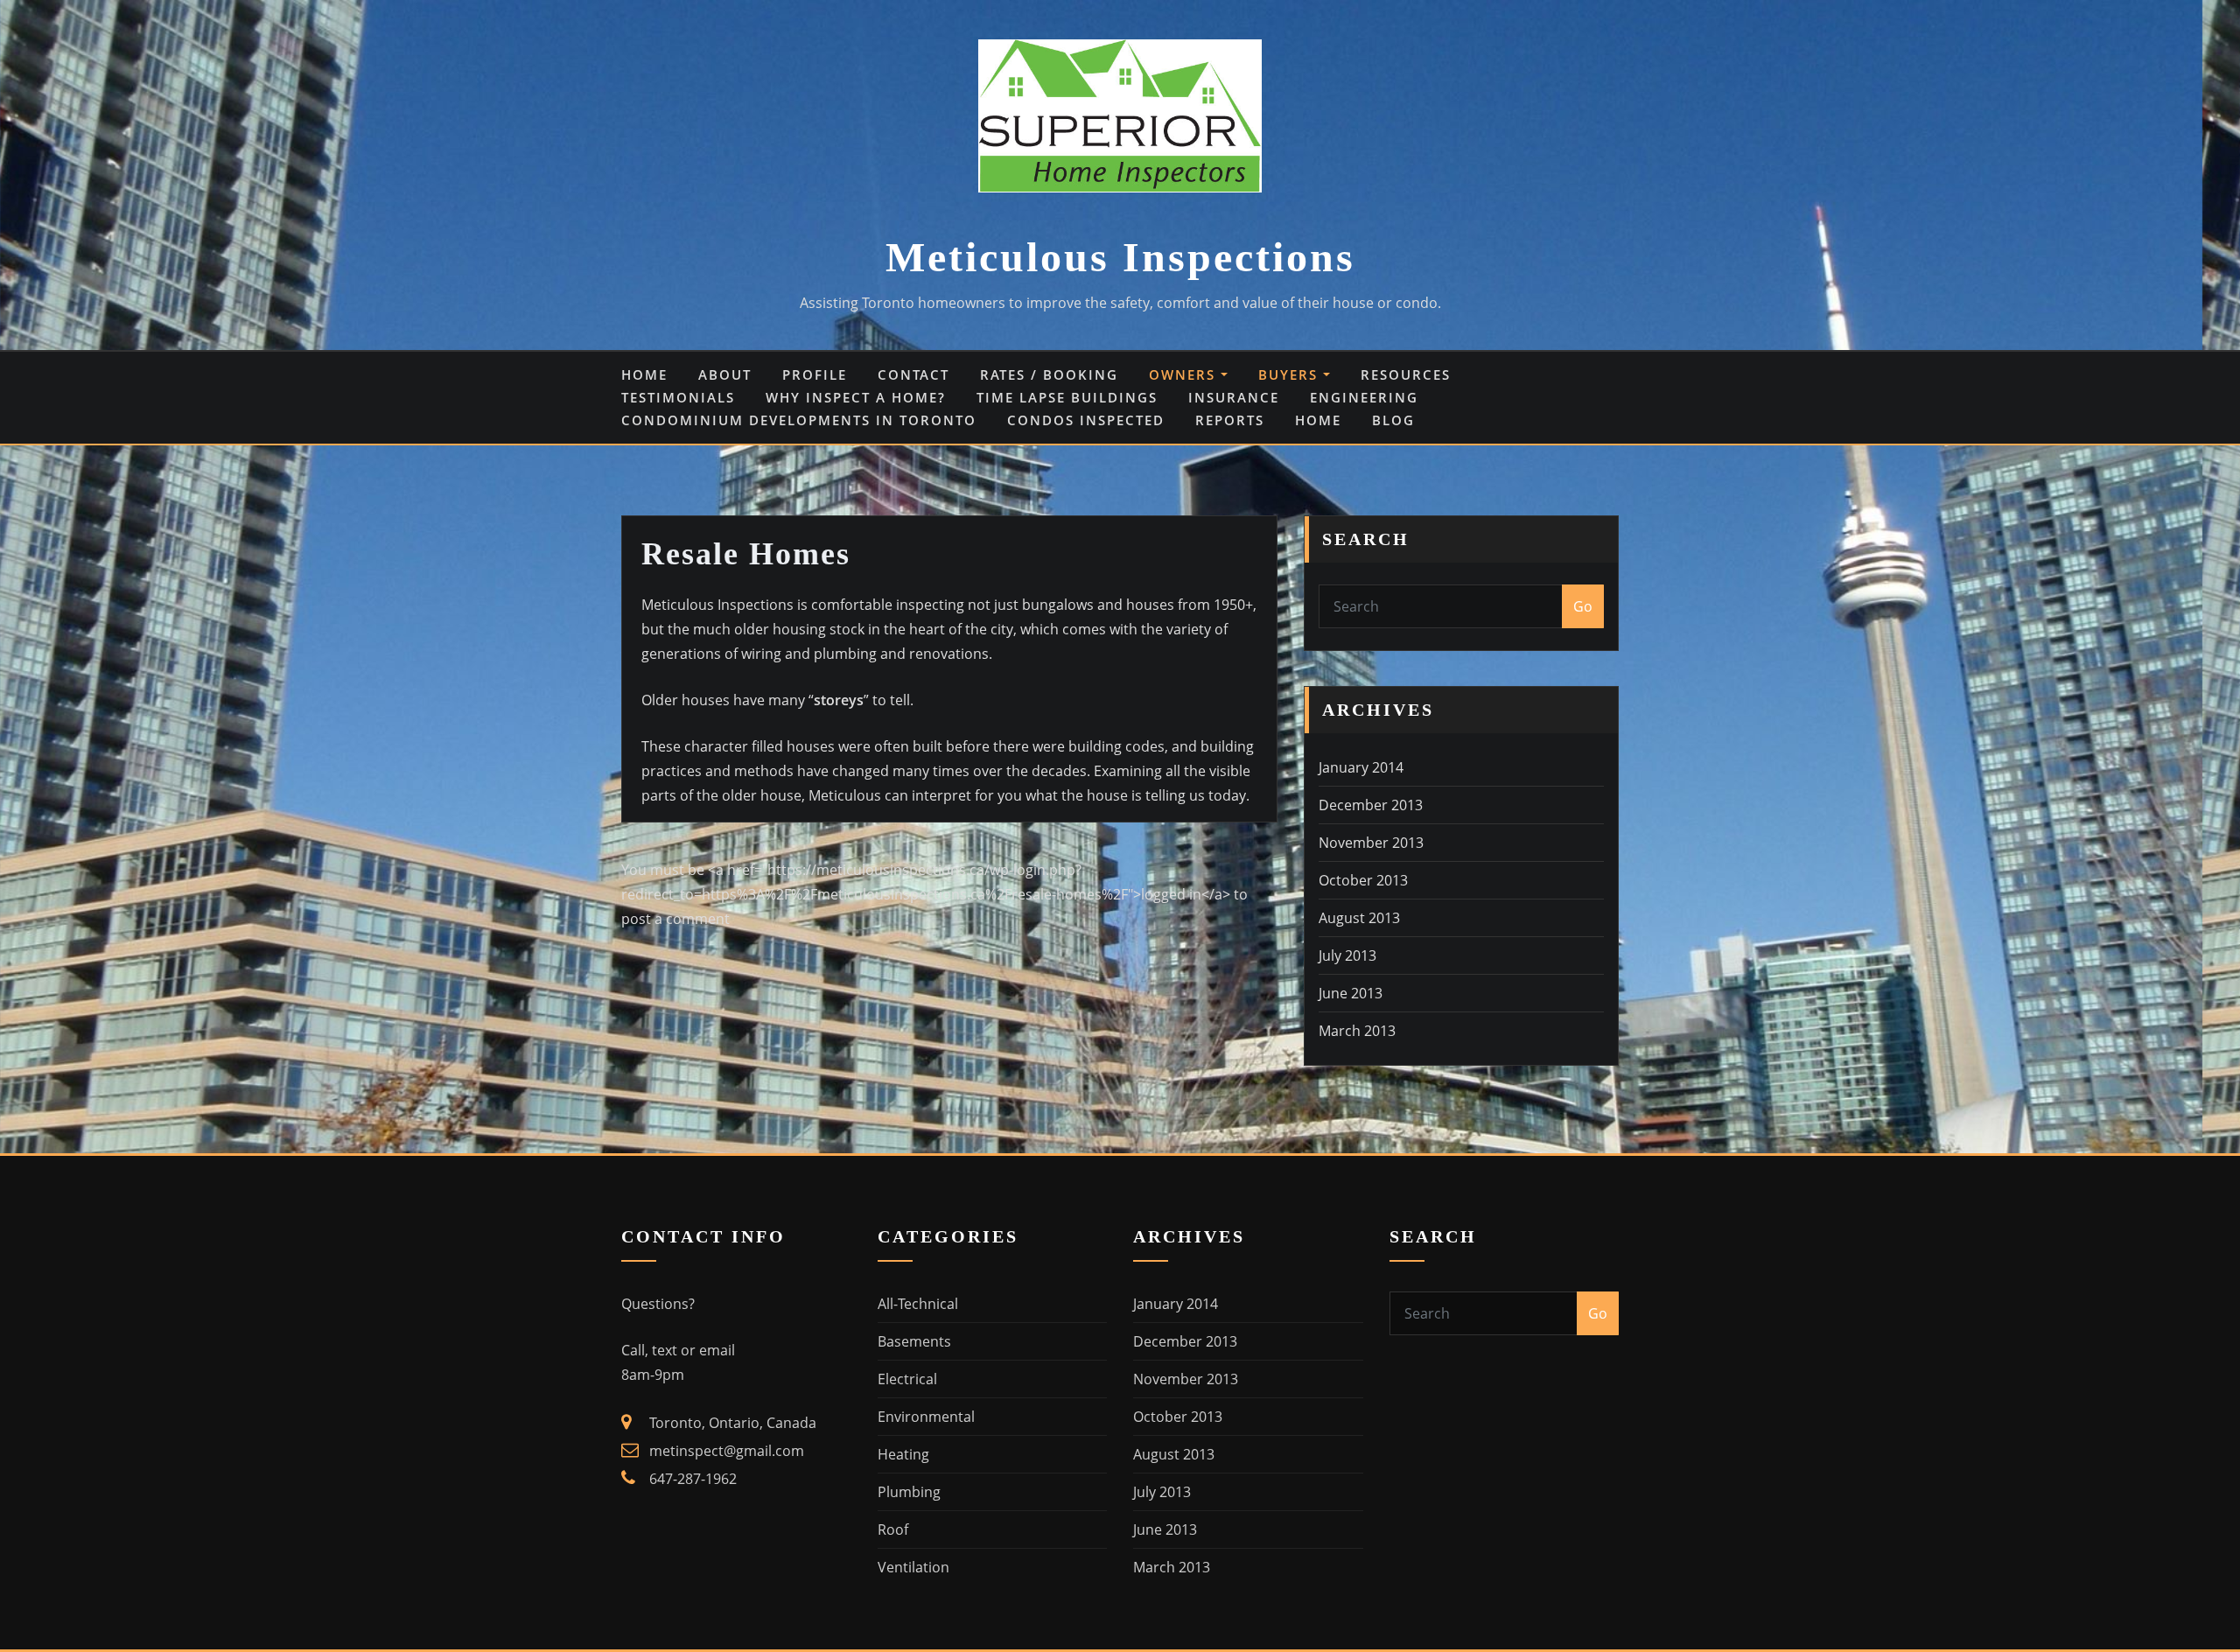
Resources (1406, 374)
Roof (893, 1529)
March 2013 (1357, 1031)
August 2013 (1359, 918)
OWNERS (1185, 374)
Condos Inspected (1086, 420)
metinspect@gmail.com (727, 1451)
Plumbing (909, 1492)
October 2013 (1363, 880)
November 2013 (1371, 843)
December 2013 (1371, 805)
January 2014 (1361, 767)
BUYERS (1291, 374)
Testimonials (678, 397)
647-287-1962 (693, 1479)
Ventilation (913, 1567)
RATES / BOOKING (1049, 374)
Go (1583, 606)
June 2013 (1351, 993)
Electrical (907, 1379)
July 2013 (1347, 955)
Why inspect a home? (856, 397)
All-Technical (918, 1304)
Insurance (1234, 397)
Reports (1230, 420)
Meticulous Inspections (1120, 257)
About (725, 374)
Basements (914, 1341)
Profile (815, 374)
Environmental (926, 1417)
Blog (1393, 420)
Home (644, 374)
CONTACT (913, 374)
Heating (903, 1454)
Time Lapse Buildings (1067, 397)
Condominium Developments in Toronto (799, 420)
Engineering (1364, 397)
